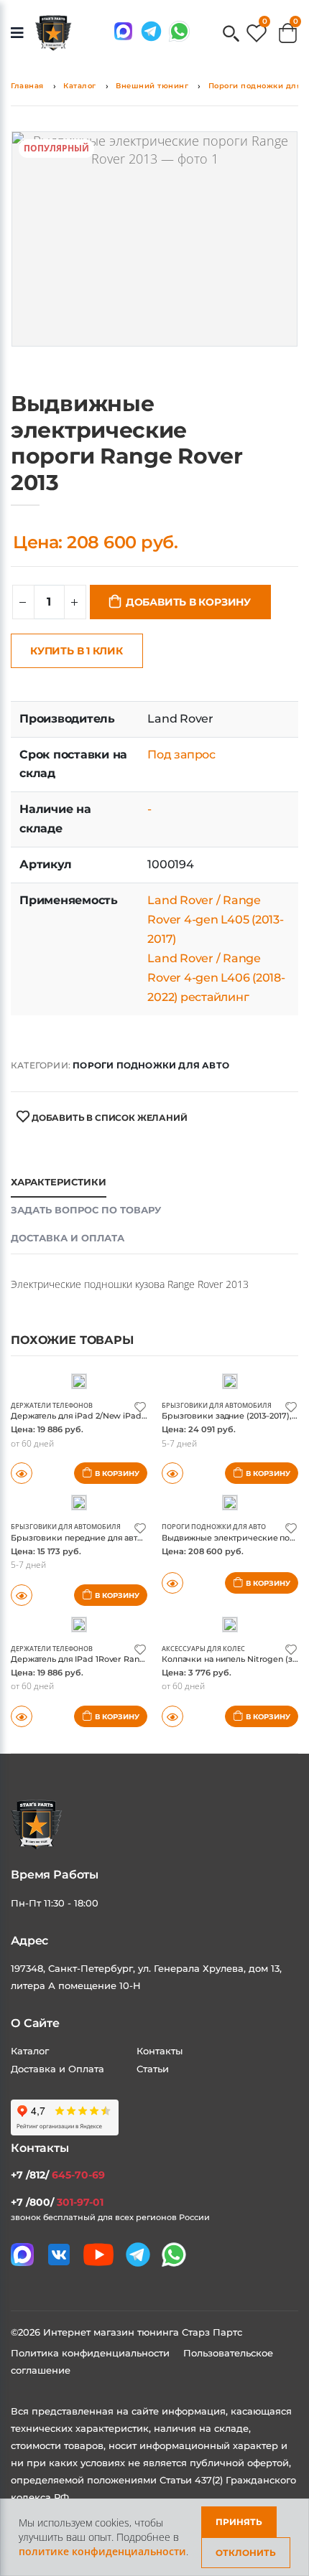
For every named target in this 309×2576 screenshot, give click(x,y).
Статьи (153, 2069)
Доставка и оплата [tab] (68, 1238)
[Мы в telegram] (151, 31)
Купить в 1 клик (77, 651)
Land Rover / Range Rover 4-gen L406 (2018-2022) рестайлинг (216, 978)
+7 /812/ (58, 2175)
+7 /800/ (57, 2202)
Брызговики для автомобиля (217, 1405)
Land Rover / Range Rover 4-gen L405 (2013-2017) (215, 920)
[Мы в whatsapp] (179, 31)
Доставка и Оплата (57, 2069)
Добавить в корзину (188, 602)
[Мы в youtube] (98, 2255)
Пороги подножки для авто (151, 1065)
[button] (231, 35)
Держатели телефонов (52, 1405)
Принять (239, 2522)
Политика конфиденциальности (92, 2353)
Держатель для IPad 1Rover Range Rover (93, 1659)
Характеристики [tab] (59, 1182)
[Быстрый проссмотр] (172, 1583)
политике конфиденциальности (102, 2551)
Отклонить (246, 2553)
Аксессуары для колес (203, 1649)
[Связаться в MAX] (123, 31)
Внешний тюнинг (152, 86)
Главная (27, 86)
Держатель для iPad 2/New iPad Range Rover (103, 1416)
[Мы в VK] (59, 2255)
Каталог (80, 86)
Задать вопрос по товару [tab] (86, 1210)
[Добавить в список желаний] (140, 1406)
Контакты (160, 2051)
